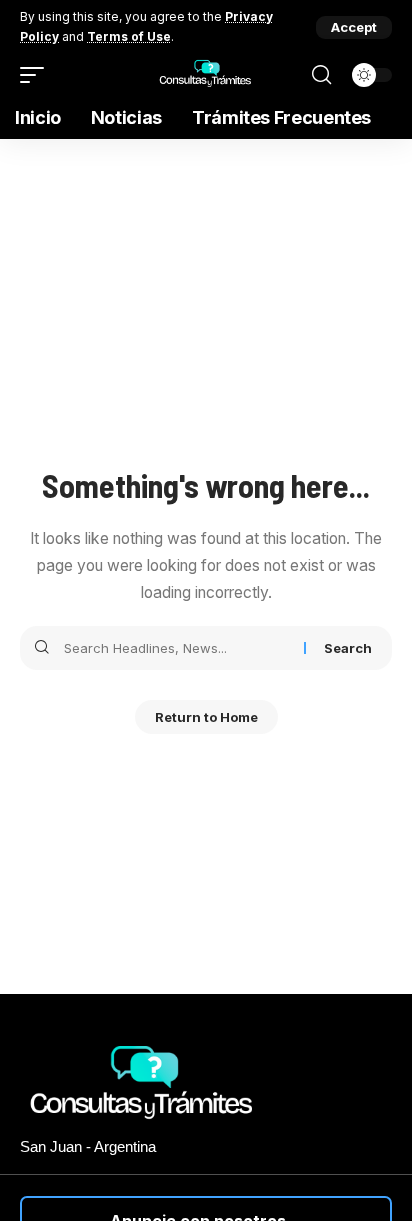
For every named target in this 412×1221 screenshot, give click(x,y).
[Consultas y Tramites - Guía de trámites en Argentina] (206, 75)
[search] (321, 75)
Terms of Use (129, 36)
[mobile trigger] (37, 75)
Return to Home (206, 717)
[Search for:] (176, 648)
